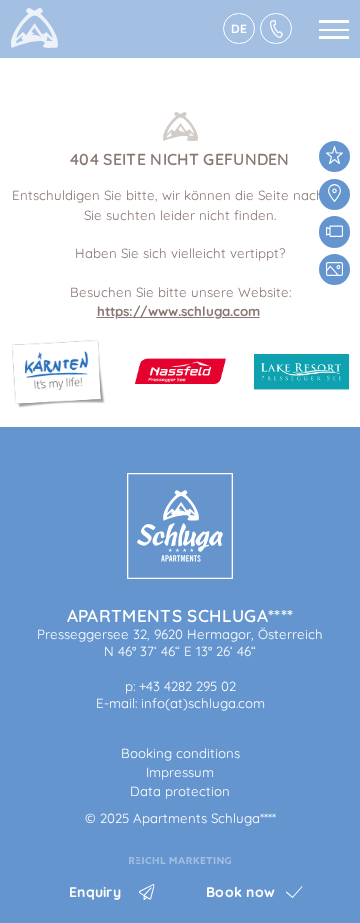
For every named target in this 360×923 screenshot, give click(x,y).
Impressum (180, 772)
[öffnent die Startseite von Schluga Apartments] (180, 574)
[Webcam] (334, 231)
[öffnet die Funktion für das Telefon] (276, 29)
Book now (240, 891)
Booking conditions (180, 753)
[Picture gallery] (334, 269)
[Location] (334, 194)
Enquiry (95, 891)
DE (239, 28)
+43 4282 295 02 (187, 686)
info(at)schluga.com (203, 703)
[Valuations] (334, 156)
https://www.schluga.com (178, 311)
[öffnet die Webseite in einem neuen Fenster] (180, 859)
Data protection (180, 791)
